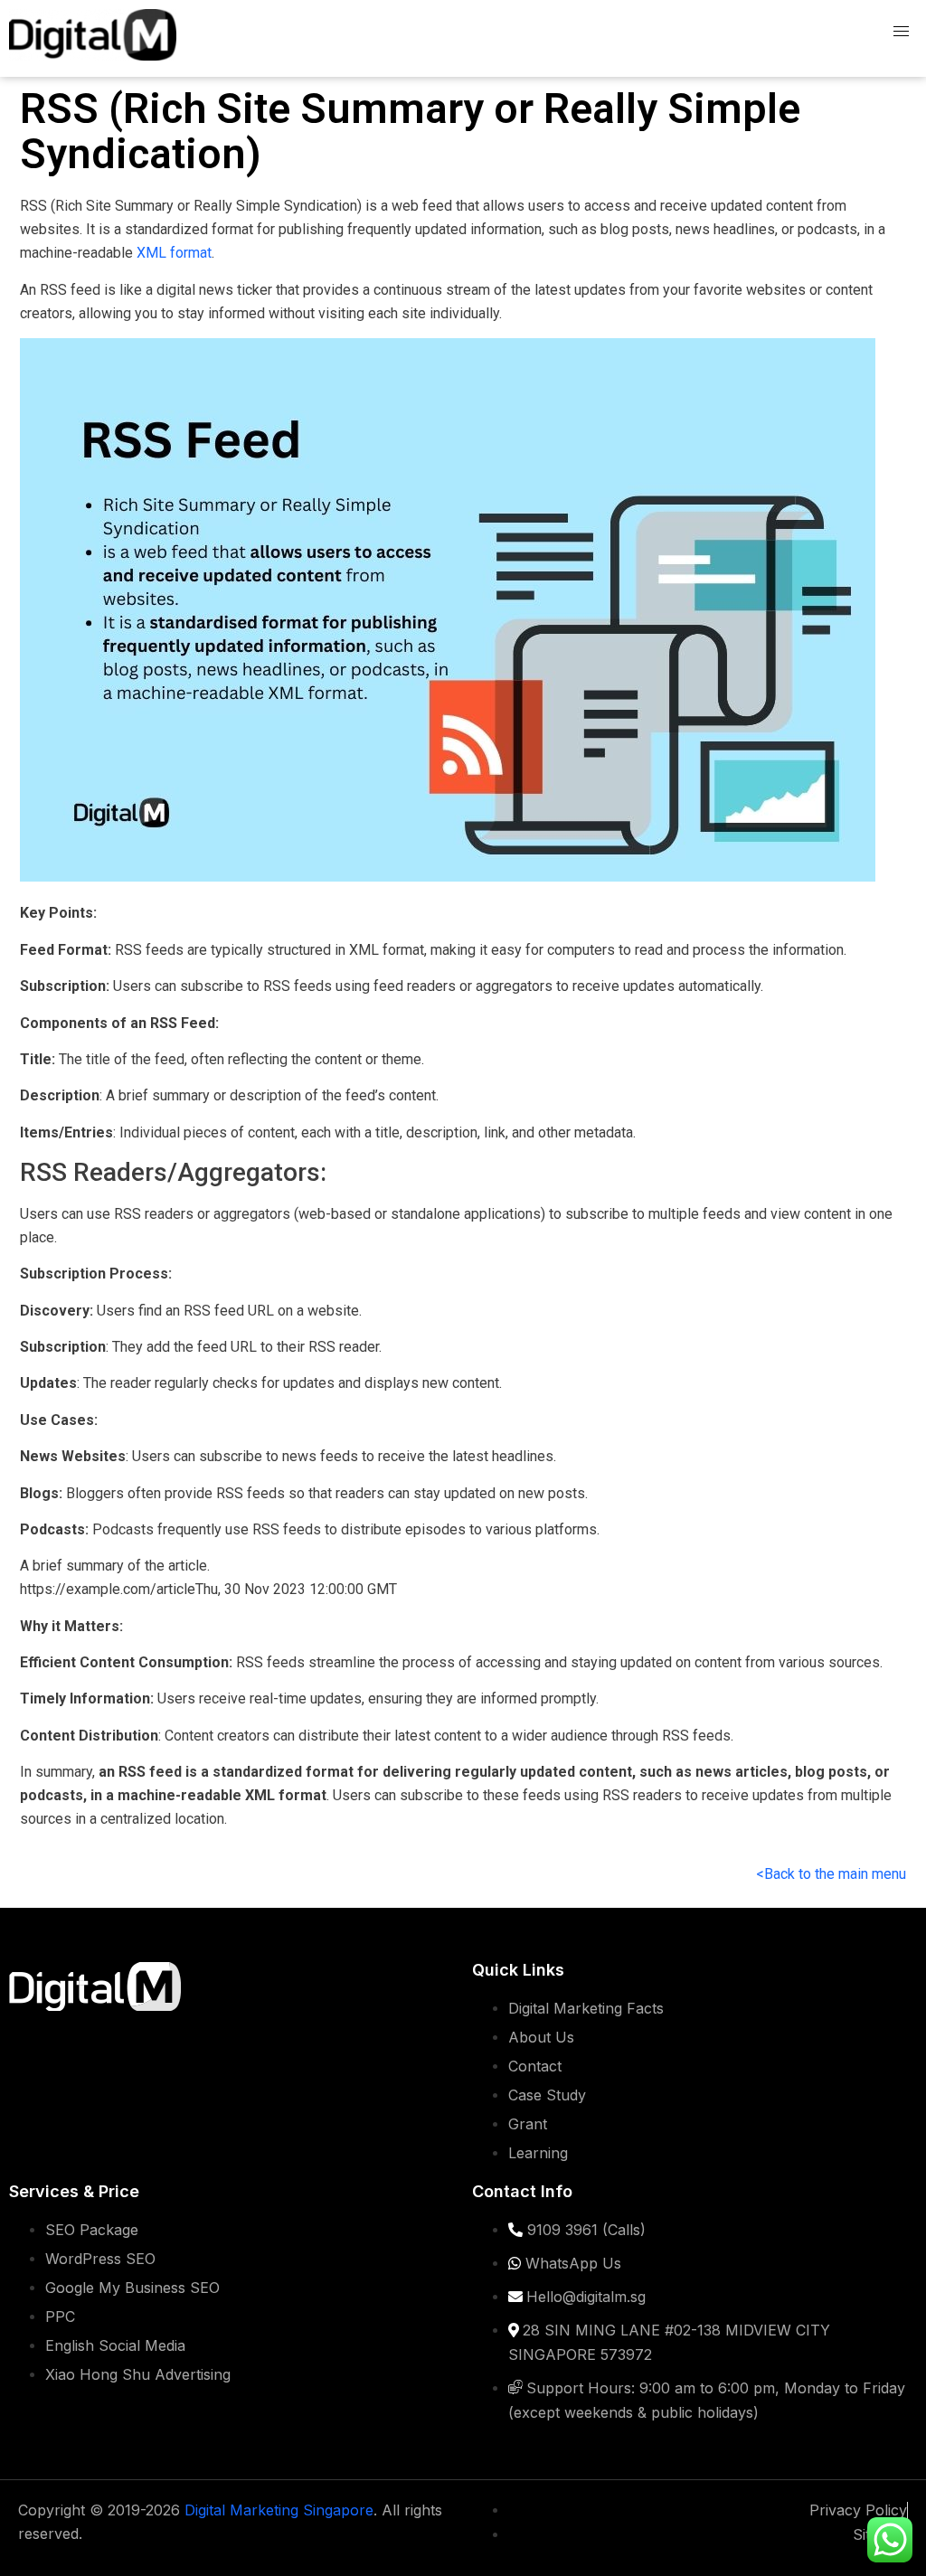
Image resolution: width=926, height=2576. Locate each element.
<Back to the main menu (831, 1874)
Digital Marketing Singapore (279, 2510)
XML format (174, 253)
